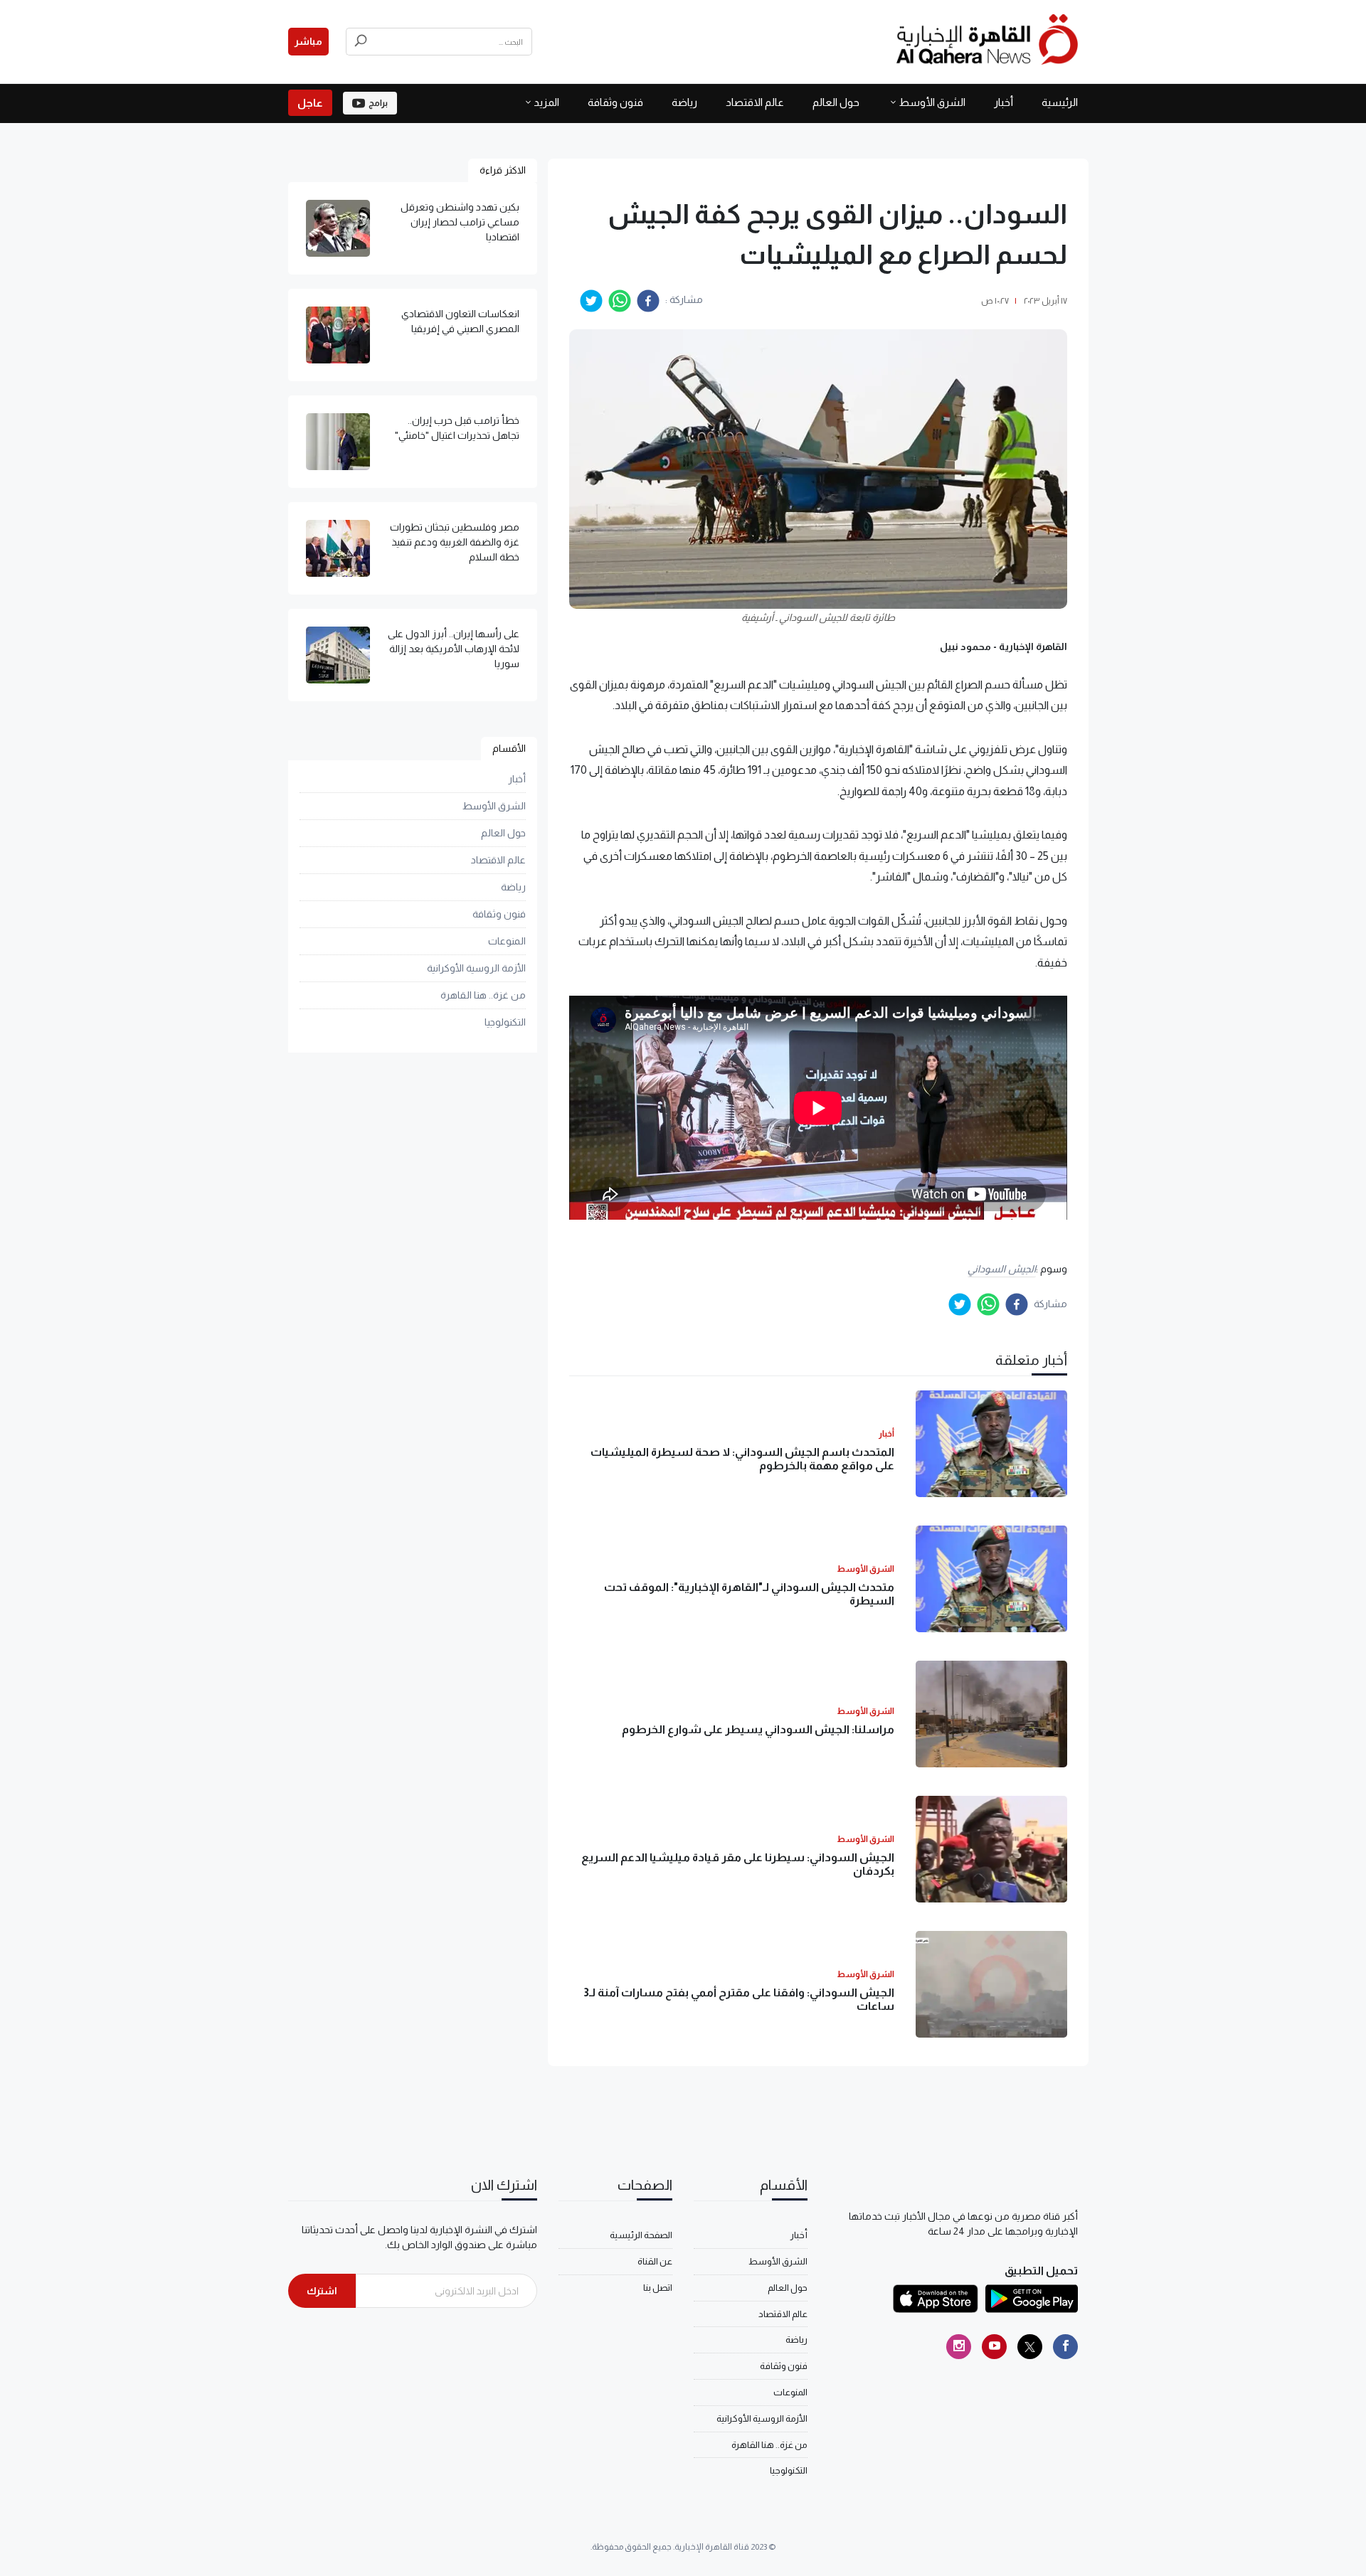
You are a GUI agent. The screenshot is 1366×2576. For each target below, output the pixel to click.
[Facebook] (1065, 2347)
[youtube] (994, 2347)
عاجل (310, 103)
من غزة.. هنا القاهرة (483, 995)
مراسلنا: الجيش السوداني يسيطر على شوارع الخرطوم (758, 1729)
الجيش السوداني (1002, 1269)
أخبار (1004, 102)
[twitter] (591, 301)
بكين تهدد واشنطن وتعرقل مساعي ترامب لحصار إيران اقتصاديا (460, 222)
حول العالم (836, 102)
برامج (378, 103)
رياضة (684, 102)
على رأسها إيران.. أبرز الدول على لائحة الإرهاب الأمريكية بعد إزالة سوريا (454, 649)
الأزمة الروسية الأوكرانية (476, 968)
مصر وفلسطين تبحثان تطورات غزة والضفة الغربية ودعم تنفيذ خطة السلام (455, 542)
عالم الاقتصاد (755, 102)
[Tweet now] (1030, 2347)
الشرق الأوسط (932, 102)
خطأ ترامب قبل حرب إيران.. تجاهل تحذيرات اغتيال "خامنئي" (457, 428)
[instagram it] (959, 2347)
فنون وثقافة (615, 102)
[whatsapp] (620, 301)
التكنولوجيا (505, 1022)
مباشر (308, 41)
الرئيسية (1060, 102)
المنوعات (507, 941)
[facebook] (648, 301)
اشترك (322, 2291)
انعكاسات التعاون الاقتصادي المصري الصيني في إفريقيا (460, 321)
